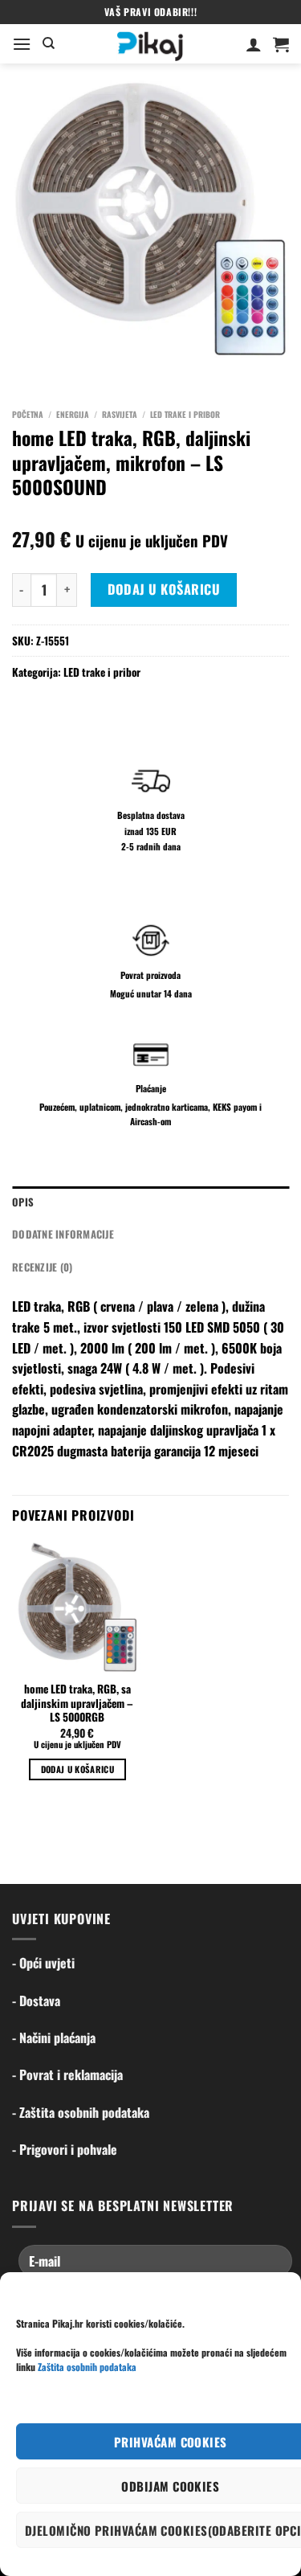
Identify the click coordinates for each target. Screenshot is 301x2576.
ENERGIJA (73, 414)
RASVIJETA (120, 414)
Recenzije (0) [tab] (42, 1267)
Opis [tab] (23, 1202)
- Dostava (36, 2001)
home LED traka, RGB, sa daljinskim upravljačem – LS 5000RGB (77, 1704)
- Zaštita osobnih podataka (81, 2112)
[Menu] (22, 44)
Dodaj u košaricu (164, 589)
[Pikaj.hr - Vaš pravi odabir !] (150, 44)
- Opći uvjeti (43, 1963)
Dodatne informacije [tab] (63, 1234)
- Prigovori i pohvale (65, 2149)
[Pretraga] (49, 43)
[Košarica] (281, 44)
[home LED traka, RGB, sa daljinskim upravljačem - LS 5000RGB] (77, 1607)
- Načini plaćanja (54, 2037)
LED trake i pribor (185, 414)
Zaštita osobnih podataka (87, 2367)
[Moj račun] (254, 44)
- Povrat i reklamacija (67, 2074)
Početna (28, 414)
